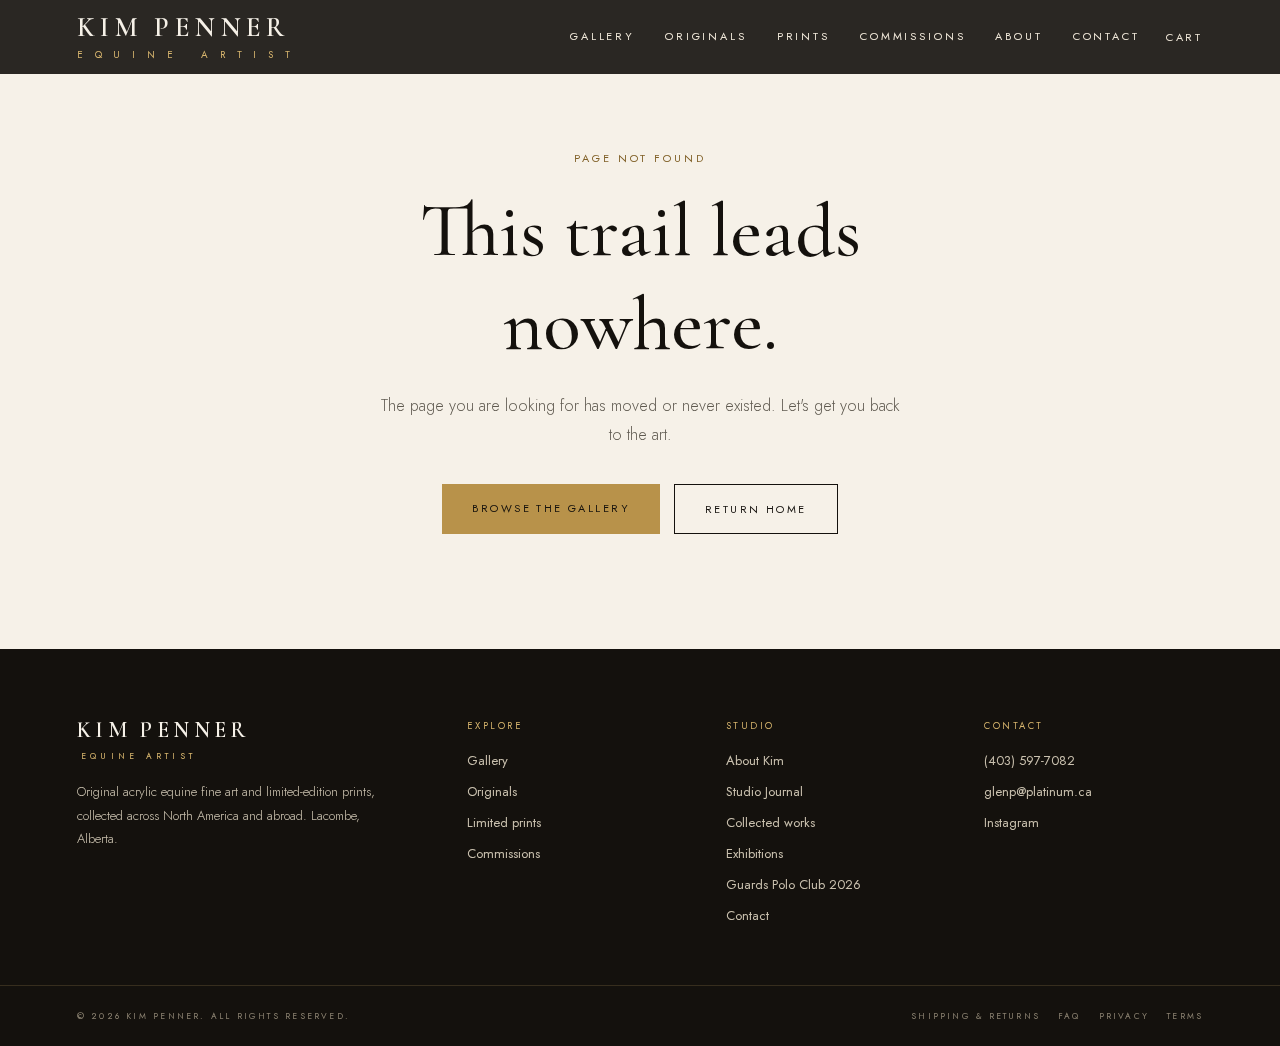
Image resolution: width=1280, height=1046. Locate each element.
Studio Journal (764, 791)
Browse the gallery (551, 508)
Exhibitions (754, 853)
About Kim (755, 760)
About (1018, 36)
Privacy (1124, 1016)
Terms (1185, 1016)
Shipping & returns (975, 1016)
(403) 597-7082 (1029, 760)
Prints (803, 36)
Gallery (602, 36)
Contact (1106, 36)
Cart (1184, 37)
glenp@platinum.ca (1038, 791)
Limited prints (504, 822)
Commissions (912, 36)
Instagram (1011, 822)
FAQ (1069, 1016)
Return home (756, 509)
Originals (706, 36)
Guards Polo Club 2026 (793, 884)
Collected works (770, 822)
